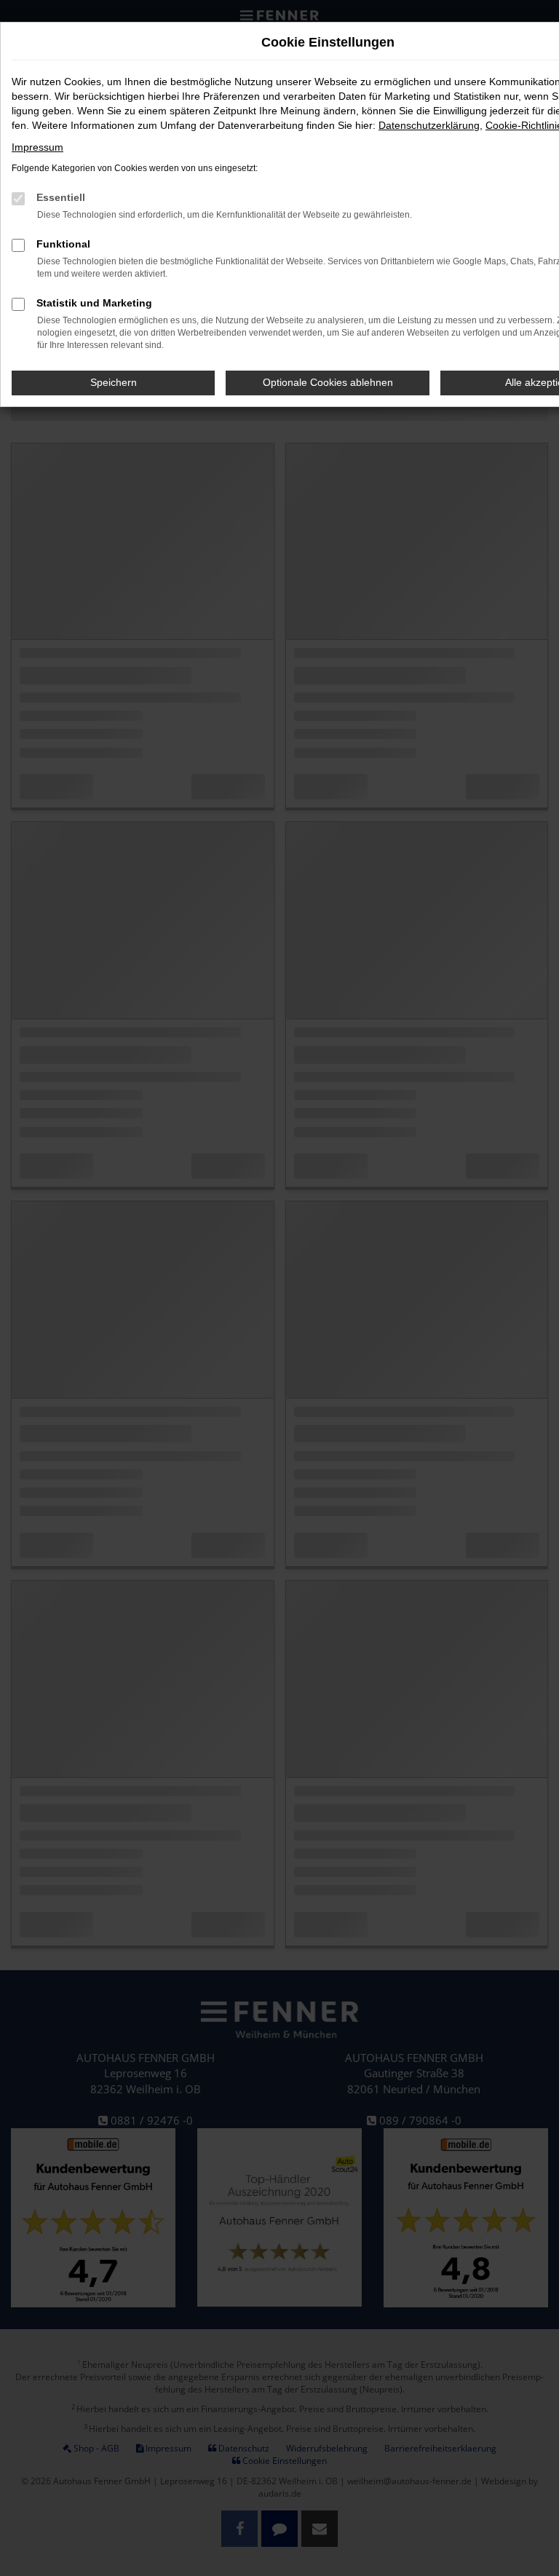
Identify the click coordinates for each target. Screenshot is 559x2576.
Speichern (114, 382)
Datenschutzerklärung (429, 125)
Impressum (37, 147)
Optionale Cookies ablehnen (328, 382)
